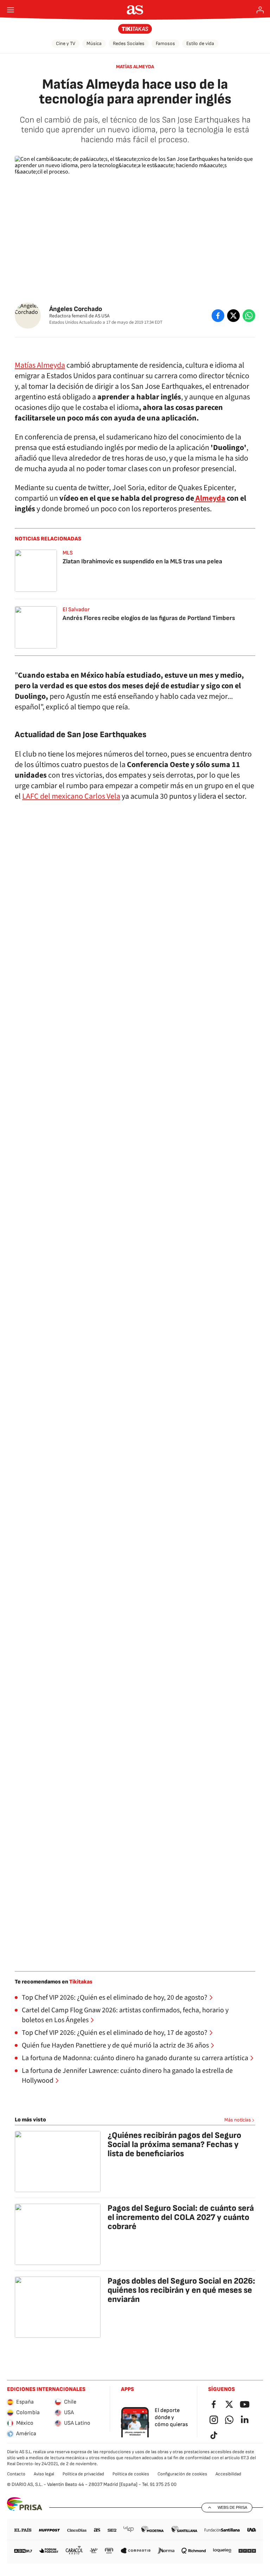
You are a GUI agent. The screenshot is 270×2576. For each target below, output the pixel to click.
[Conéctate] (260, 10)
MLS (68, 553)
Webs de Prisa (232, 2507)
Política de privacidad (83, 2474)
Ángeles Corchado (76, 309)
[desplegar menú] (11, 10)
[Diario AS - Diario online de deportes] (135, 10)
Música (94, 43)
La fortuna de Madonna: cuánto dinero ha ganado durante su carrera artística (135, 2058)
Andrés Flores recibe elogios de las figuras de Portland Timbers (149, 618)
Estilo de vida (200, 43)
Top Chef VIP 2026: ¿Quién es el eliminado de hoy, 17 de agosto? (115, 2033)
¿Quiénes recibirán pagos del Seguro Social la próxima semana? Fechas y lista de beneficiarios (174, 2144)
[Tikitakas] (135, 29)
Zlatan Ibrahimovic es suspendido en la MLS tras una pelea (142, 561)
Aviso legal (44, 2474)
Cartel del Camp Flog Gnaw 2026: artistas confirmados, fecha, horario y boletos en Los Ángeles (125, 2015)
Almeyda (210, 498)
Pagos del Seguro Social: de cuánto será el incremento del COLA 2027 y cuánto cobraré (181, 2217)
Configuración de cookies (182, 2474)
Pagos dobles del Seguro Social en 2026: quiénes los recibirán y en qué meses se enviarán (181, 2290)
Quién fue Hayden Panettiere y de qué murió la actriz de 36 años (115, 2045)
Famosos (165, 43)
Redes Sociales (129, 43)
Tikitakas (81, 1982)
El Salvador (76, 610)
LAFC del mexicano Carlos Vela (71, 796)
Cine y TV (66, 43)
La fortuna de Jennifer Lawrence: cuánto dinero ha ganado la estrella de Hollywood (127, 2076)
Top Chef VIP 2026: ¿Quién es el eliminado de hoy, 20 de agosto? (115, 1998)
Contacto (16, 2474)
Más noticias (238, 2120)
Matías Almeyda (135, 67)
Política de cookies (131, 2474)
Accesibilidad (228, 2474)
